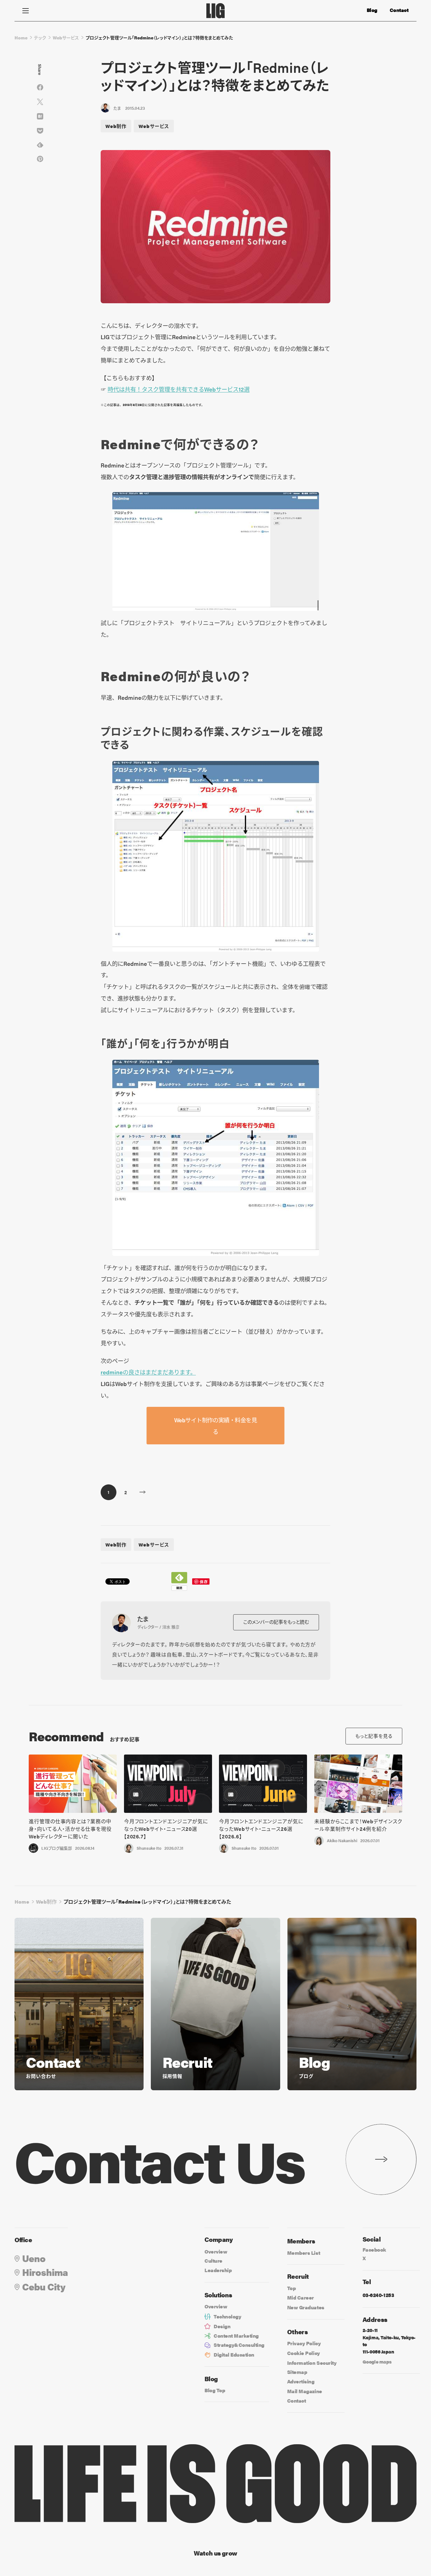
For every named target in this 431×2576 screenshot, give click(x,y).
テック (40, 38)
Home (21, 38)
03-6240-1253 (378, 2295)
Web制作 (116, 126)
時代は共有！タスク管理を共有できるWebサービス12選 (179, 389)
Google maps (377, 2361)
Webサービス (66, 38)
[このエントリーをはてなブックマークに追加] (40, 116)
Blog (372, 10)
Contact (399, 10)
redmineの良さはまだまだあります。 (148, 1372)
